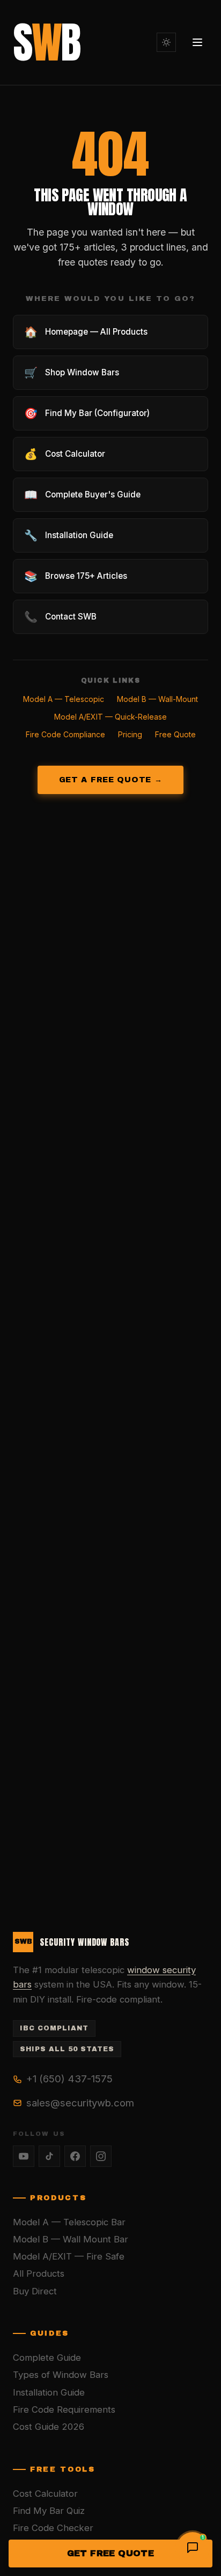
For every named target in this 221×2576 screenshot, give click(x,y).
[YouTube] (24, 2156)
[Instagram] (101, 2156)
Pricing (130, 734)
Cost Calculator (45, 2494)
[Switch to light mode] (166, 42)
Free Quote (175, 734)
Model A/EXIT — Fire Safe (69, 2256)
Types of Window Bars (61, 2375)
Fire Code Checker (53, 2528)
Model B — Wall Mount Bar (71, 2239)
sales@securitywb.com (80, 2103)
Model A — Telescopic (64, 699)
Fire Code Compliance (65, 734)
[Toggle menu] (197, 42)
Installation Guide (49, 2392)
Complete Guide (47, 2358)
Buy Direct (35, 2291)
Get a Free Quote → (111, 780)
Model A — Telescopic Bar (69, 2222)
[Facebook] (75, 2156)
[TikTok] (49, 2156)
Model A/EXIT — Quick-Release (110, 717)
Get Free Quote (111, 2553)
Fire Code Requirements (64, 2409)
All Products (39, 2273)
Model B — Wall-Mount (157, 699)
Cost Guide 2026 (49, 2427)
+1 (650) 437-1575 (69, 2079)
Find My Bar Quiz (49, 2511)
